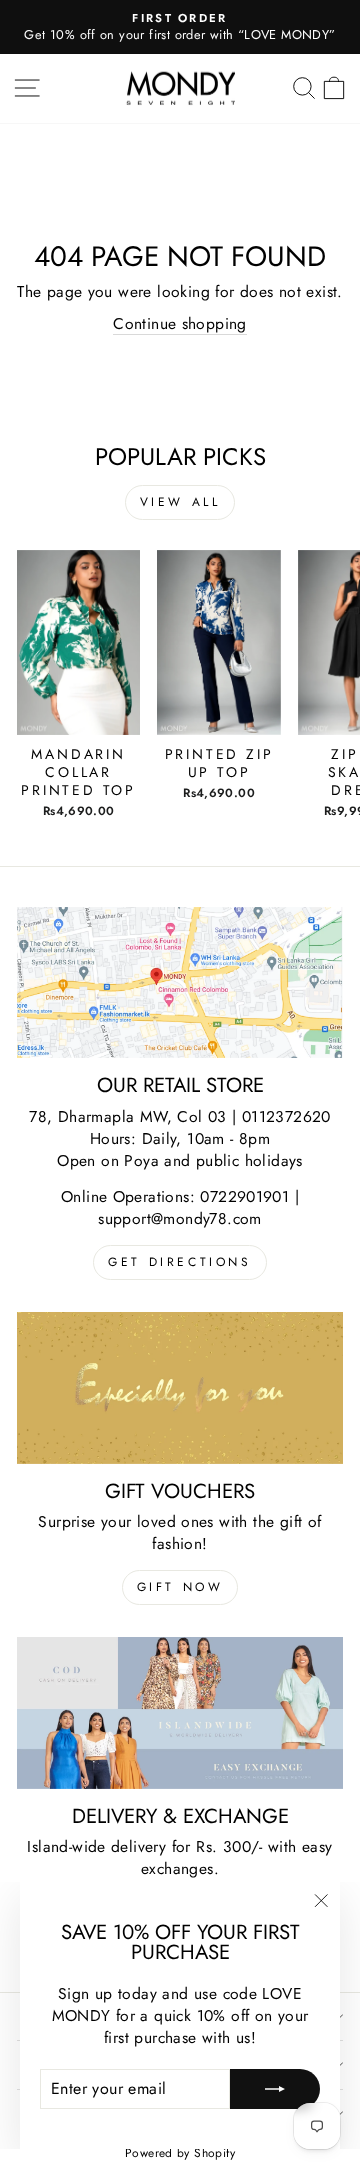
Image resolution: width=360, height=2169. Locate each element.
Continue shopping (180, 324)
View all (180, 502)
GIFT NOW (180, 1587)
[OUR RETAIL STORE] (180, 983)
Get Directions (179, 1262)
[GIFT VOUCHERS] (180, 1388)
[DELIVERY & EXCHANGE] (180, 1713)
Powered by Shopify (180, 2153)
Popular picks (180, 456)
